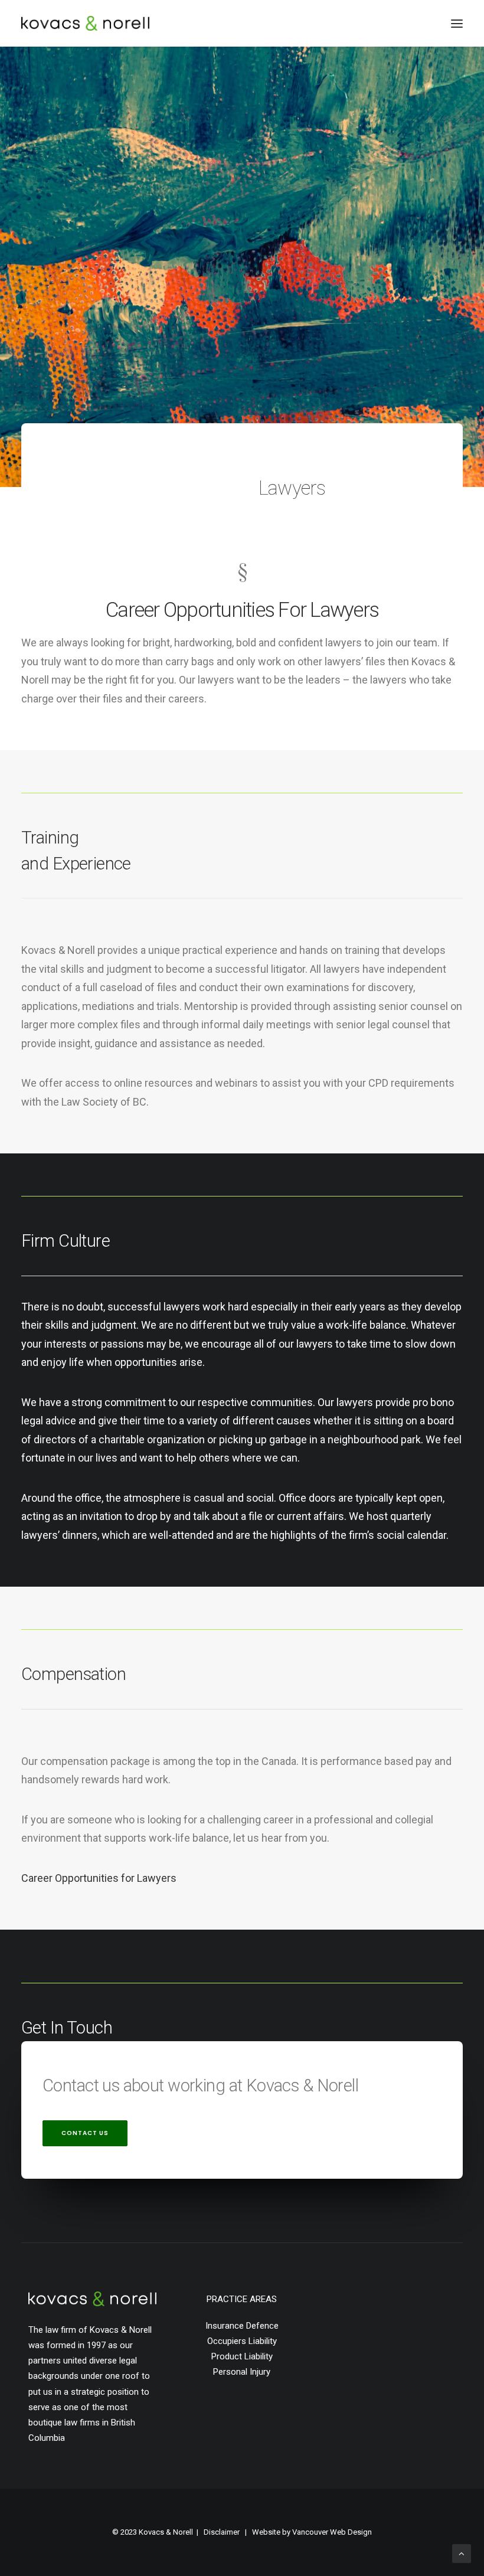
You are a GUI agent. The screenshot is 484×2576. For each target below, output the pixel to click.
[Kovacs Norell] (85, 23)
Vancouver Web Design (332, 2532)
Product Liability (242, 2356)
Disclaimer (222, 2532)
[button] (457, 23)
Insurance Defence (242, 2326)
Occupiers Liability (242, 2341)
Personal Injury (242, 2372)
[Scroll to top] (462, 2553)
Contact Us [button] (85, 2133)
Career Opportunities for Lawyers (99, 1878)
